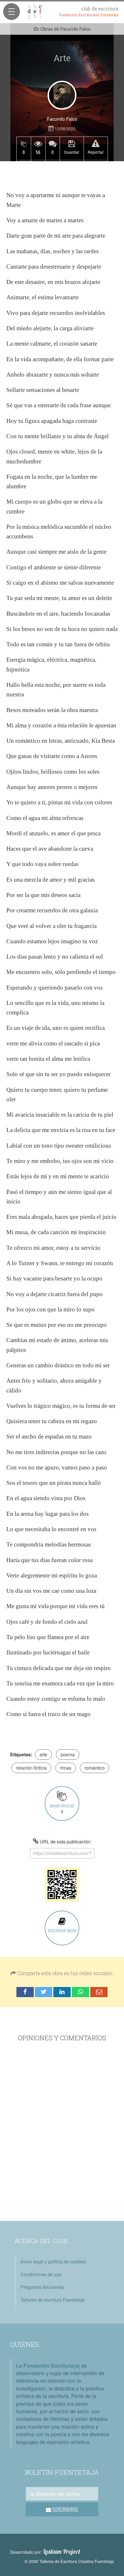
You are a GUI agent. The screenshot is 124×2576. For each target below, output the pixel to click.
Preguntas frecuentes (42, 2287)
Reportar (96, 152)
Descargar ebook (62, 1930)
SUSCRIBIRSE (65, 2509)
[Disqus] (62, 2132)
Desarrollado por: (45, 2552)
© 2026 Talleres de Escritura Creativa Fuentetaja (69, 2561)
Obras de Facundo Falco (65, 29)
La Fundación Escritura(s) (48, 2365)
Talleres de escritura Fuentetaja (52, 2300)
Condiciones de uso (41, 2274)
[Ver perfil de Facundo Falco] (62, 95)
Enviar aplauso (62, 1809)
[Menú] (12, 12)
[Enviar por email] (99, 1992)
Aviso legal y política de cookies (53, 2262)
